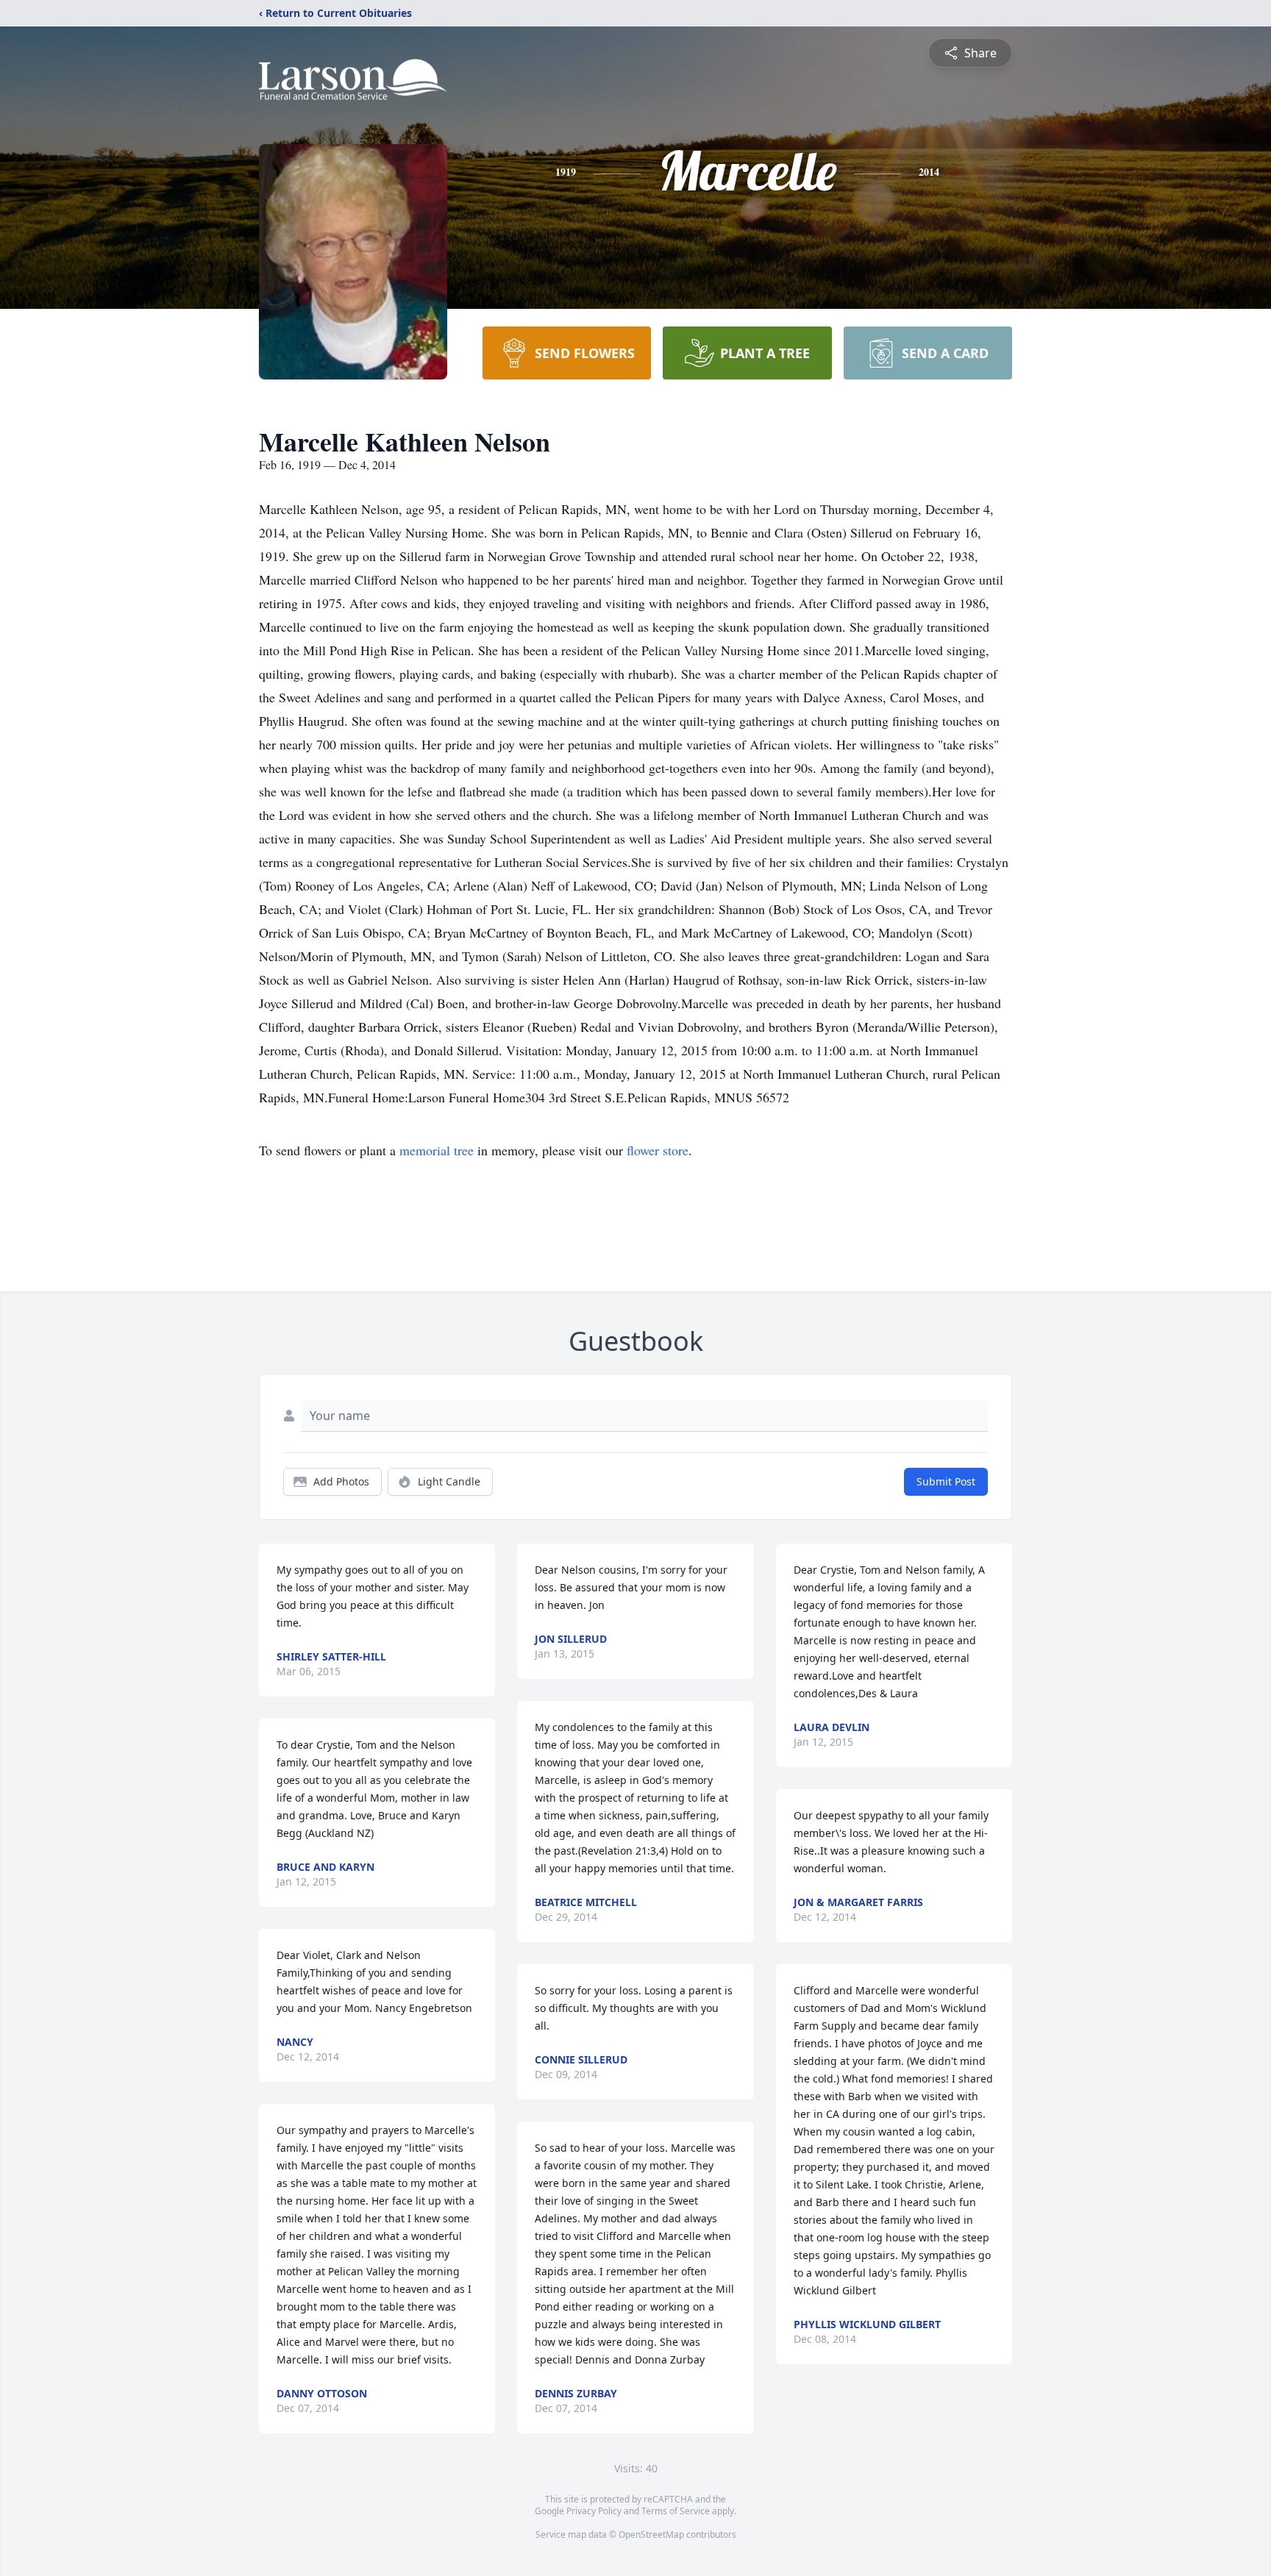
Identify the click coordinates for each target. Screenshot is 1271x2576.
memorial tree (437, 1150)
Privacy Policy (594, 2511)
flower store (658, 1150)
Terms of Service (676, 2511)
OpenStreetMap (651, 2534)
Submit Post (946, 1481)
